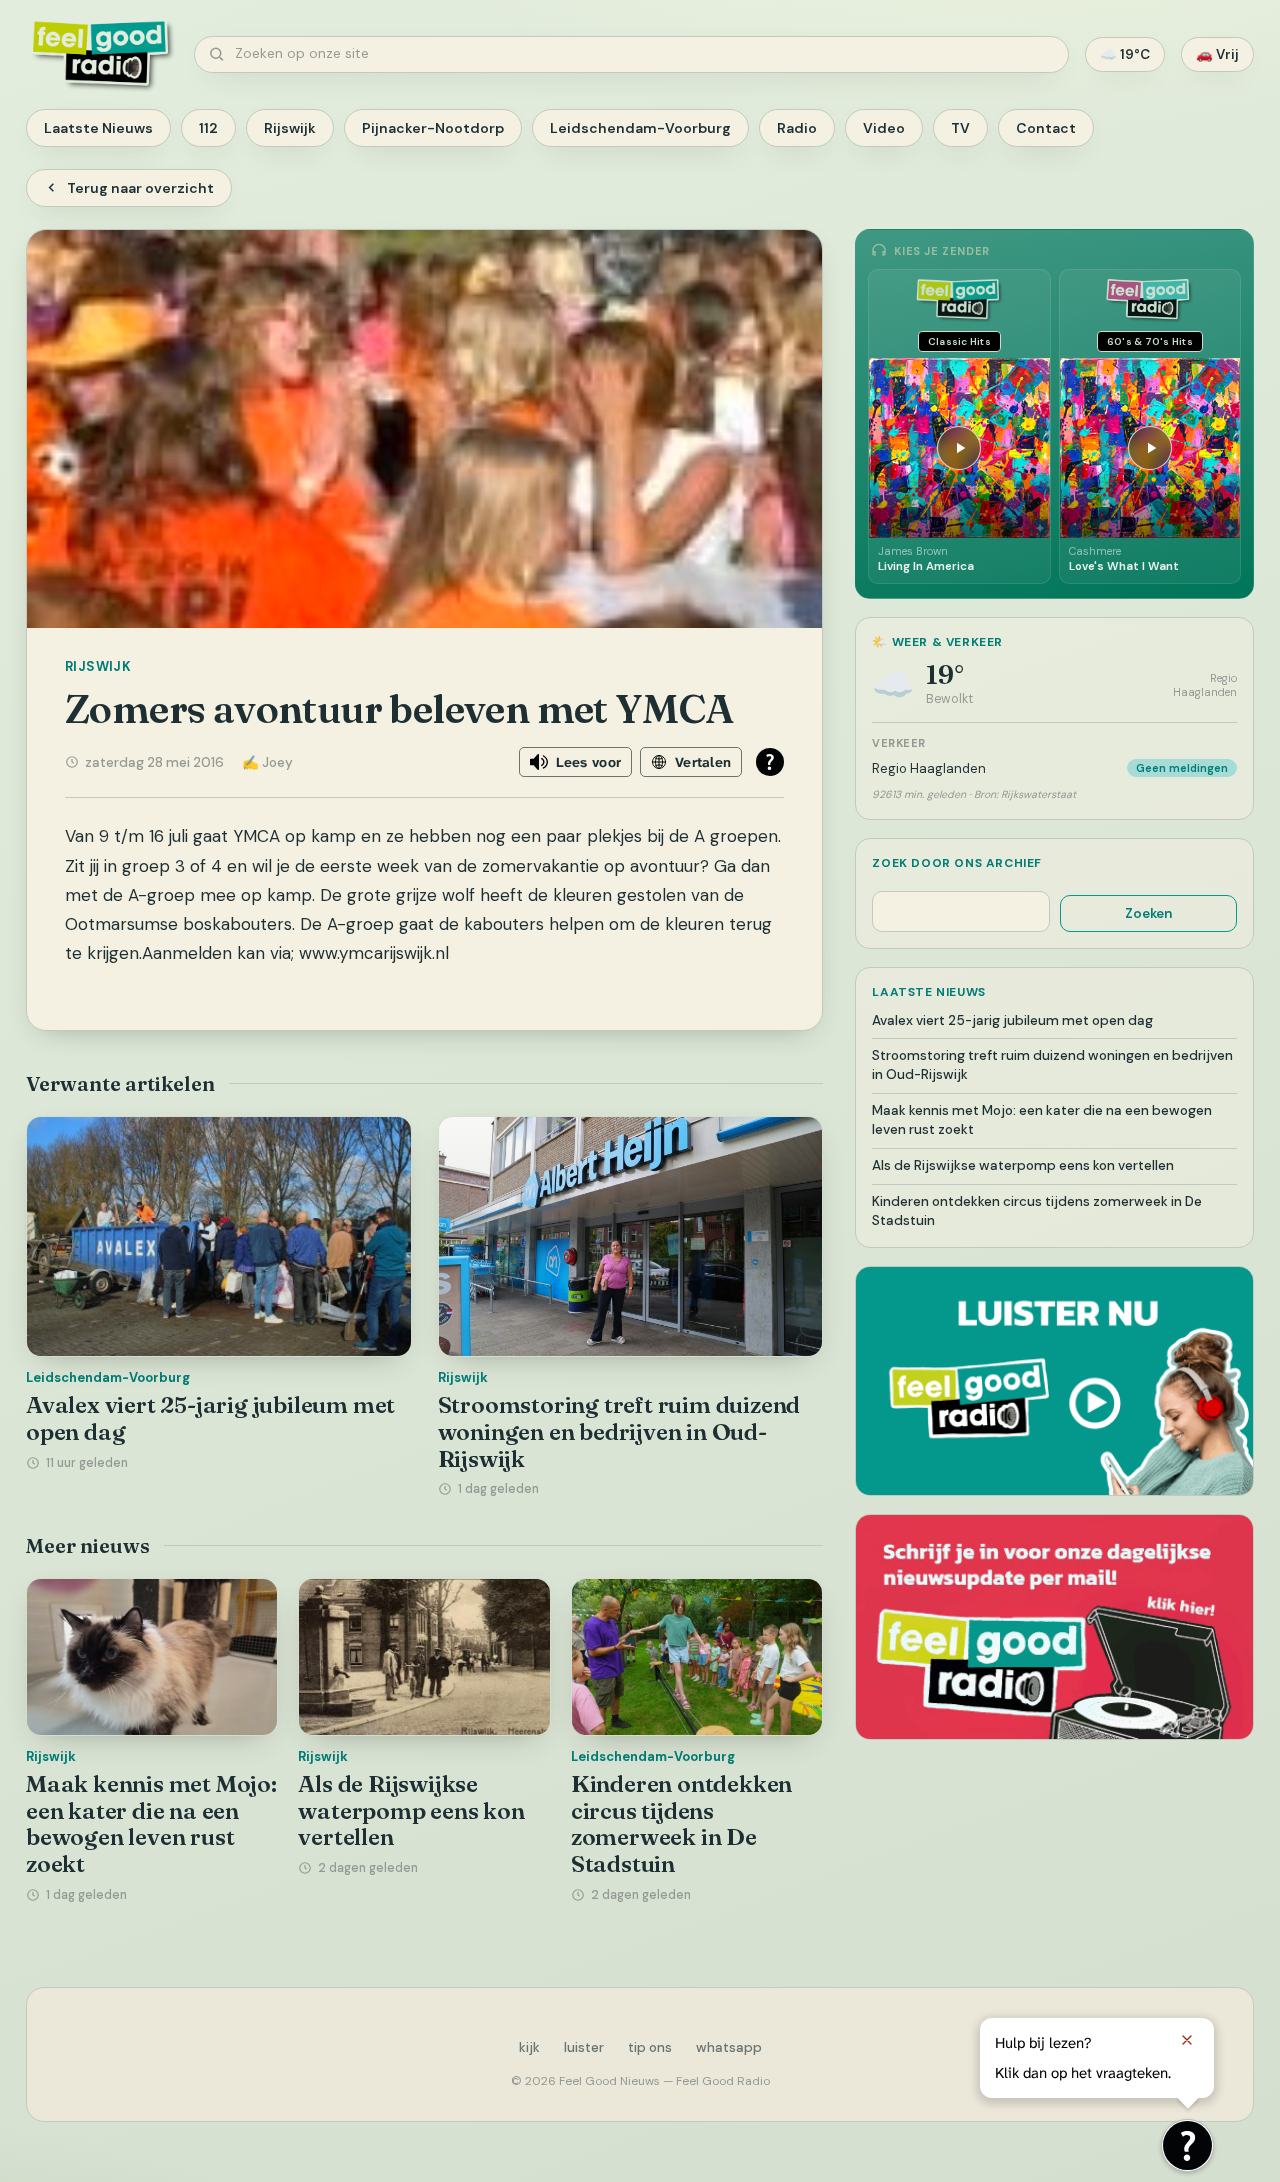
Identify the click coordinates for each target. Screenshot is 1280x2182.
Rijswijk (290, 128)
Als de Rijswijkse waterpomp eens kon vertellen (411, 1810)
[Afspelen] (959, 448)
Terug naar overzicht (140, 188)
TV (960, 128)
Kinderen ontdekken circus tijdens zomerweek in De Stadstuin (681, 1824)
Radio (797, 128)
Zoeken (1148, 913)
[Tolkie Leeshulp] (1187, 2145)
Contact (1046, 128)
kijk (529, 2047)
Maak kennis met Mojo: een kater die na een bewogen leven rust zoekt (151, 1824)
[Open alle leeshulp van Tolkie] (770, 762)
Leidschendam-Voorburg (640, 128)
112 (208, 128)
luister (584, 2047)
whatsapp (729, 2047)
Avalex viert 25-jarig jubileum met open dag (210, 1418)
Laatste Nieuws (98, 128)
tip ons (650, 2047)
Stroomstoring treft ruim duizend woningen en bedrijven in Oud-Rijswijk (619, 1431)
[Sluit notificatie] (1187, 2040)
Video (884, 128)
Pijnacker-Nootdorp (433, 128)
